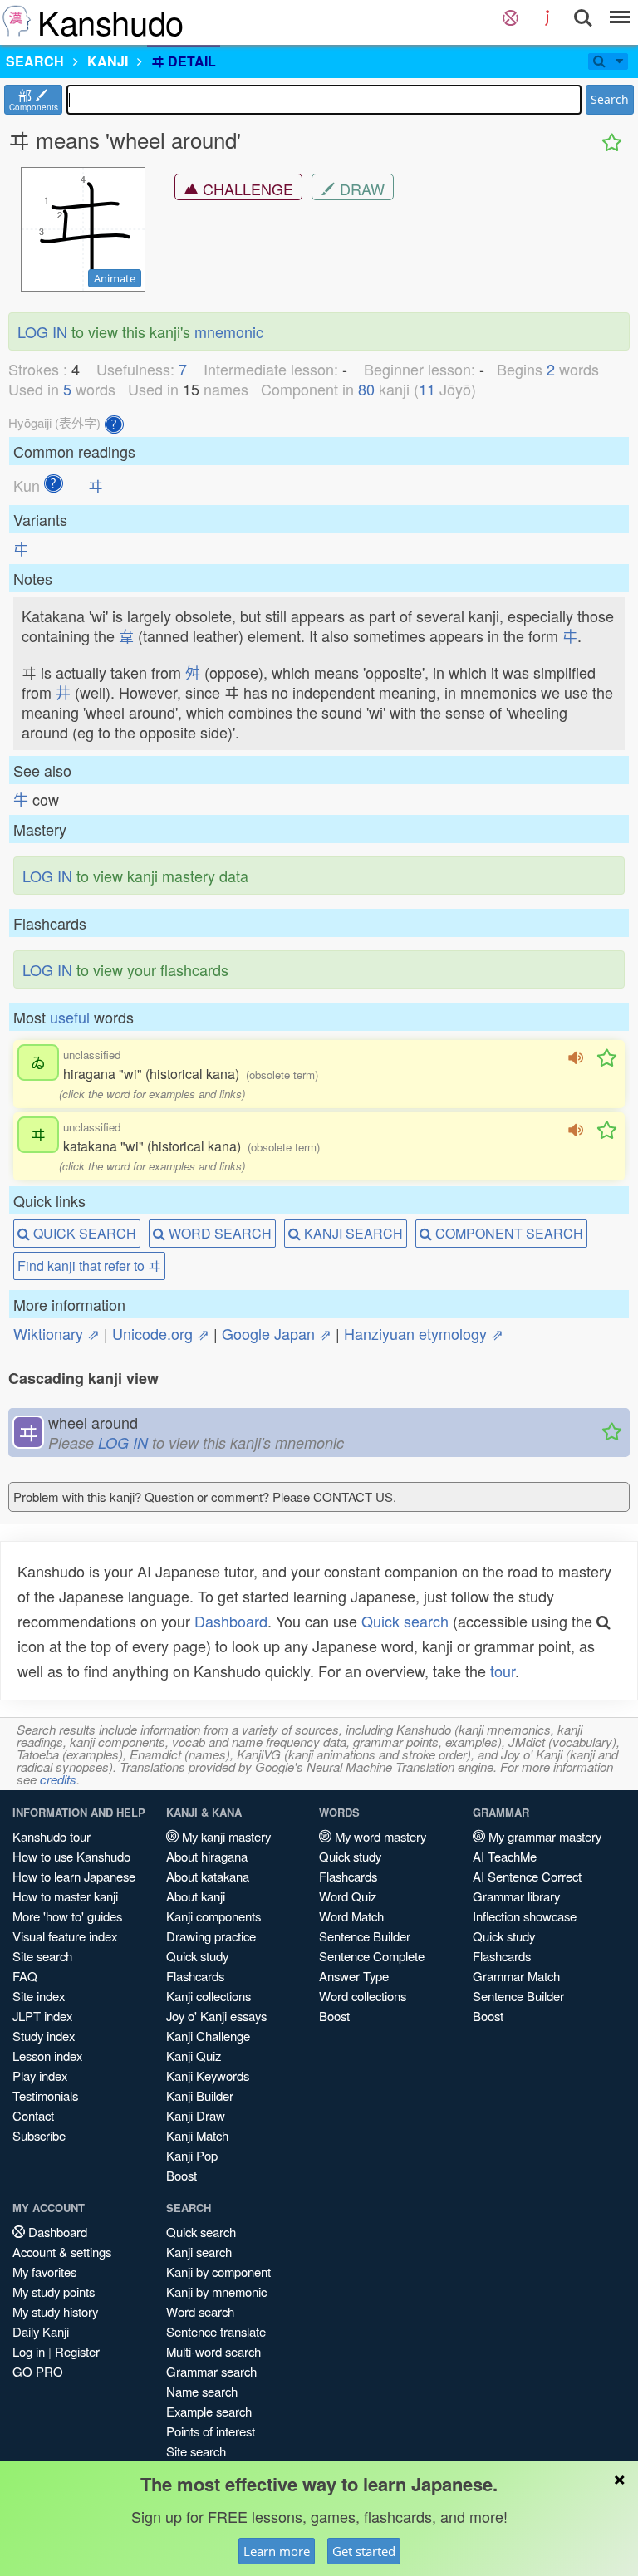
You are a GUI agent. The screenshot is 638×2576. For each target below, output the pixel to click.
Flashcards (195, 1976)
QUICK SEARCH (83, 1233)
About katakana (208, 1876)
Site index (39, 1996)
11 (427, 389)
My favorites (44, 2272)
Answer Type (354, 1976)
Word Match (351, 1916)
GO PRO (38, 2371)
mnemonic (229, 331)
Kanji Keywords (208, 2076)
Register (77, 2351)
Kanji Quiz (194, 2056)
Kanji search (199, 2252)
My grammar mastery (543, 1836)
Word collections (363, 1996)
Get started (364, 2551)
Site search (42, 1956)
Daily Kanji (41, 2331)
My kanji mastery (225, 1836)
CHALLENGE (246, 189)
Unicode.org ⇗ (161, 1333)
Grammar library (516, 1896)
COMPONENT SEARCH (508, 1233)
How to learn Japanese (74, 1876)
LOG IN (42, 331)
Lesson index (47, 2056)
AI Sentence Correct (527, 1876)
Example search (209, 2411)
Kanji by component (218, 2272)
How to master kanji (65, 1896)
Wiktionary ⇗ (56, 1333)
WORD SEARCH (218, 1233)
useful (70, 1017)
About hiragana (207, 1856)
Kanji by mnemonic (216, 2291)
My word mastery (379, 1836)
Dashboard (231, 1621)
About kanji (196, 1896)
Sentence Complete (372, 1956)
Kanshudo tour (52, 1836)
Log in (29, 2351)
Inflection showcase (525, 1916)
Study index (44, 2036)
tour (503, 1671)
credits (58, 1779)
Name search (202, 2391)
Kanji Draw (196, 2115)
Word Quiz (348, 1896)
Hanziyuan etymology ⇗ (424, 1333)
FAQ (25, 1976)
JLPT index (42, 2016)
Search (610, 99)
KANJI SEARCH (352, 1233)
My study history (55, 2311)
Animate (115, 278)
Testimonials (45, 2095)
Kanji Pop (192, 2155)
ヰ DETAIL (184, 61)
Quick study (197, 1956)
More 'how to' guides (67, 1916)
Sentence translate (216, 2331)
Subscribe (39, 2135)
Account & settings (62, 2252)
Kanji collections (209, 1996)
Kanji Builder (200, 2095)
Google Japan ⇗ (277, 1333)
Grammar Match (516, 1976)
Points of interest (211, 2431)
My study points (54, 2291)
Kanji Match (197, 2135)
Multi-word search (213, 2351)
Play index (40, 2076)
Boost (182, 2175)
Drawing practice (211, 1936)
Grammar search (211, 2371)
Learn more (277, 2551)
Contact (33, 2115)
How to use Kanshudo (71, 1856)
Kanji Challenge (208, 2036)
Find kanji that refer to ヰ (89, 1266)
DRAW (360, 189)
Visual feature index (65, 1936)
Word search (200, 2311)
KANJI (108, 61)
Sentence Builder (365, 1936)
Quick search (405, 1621)
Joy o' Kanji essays (216, 2016)
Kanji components (213, 1916)
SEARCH (35, 61)
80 (366, 389)
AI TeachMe (505, 1856)
